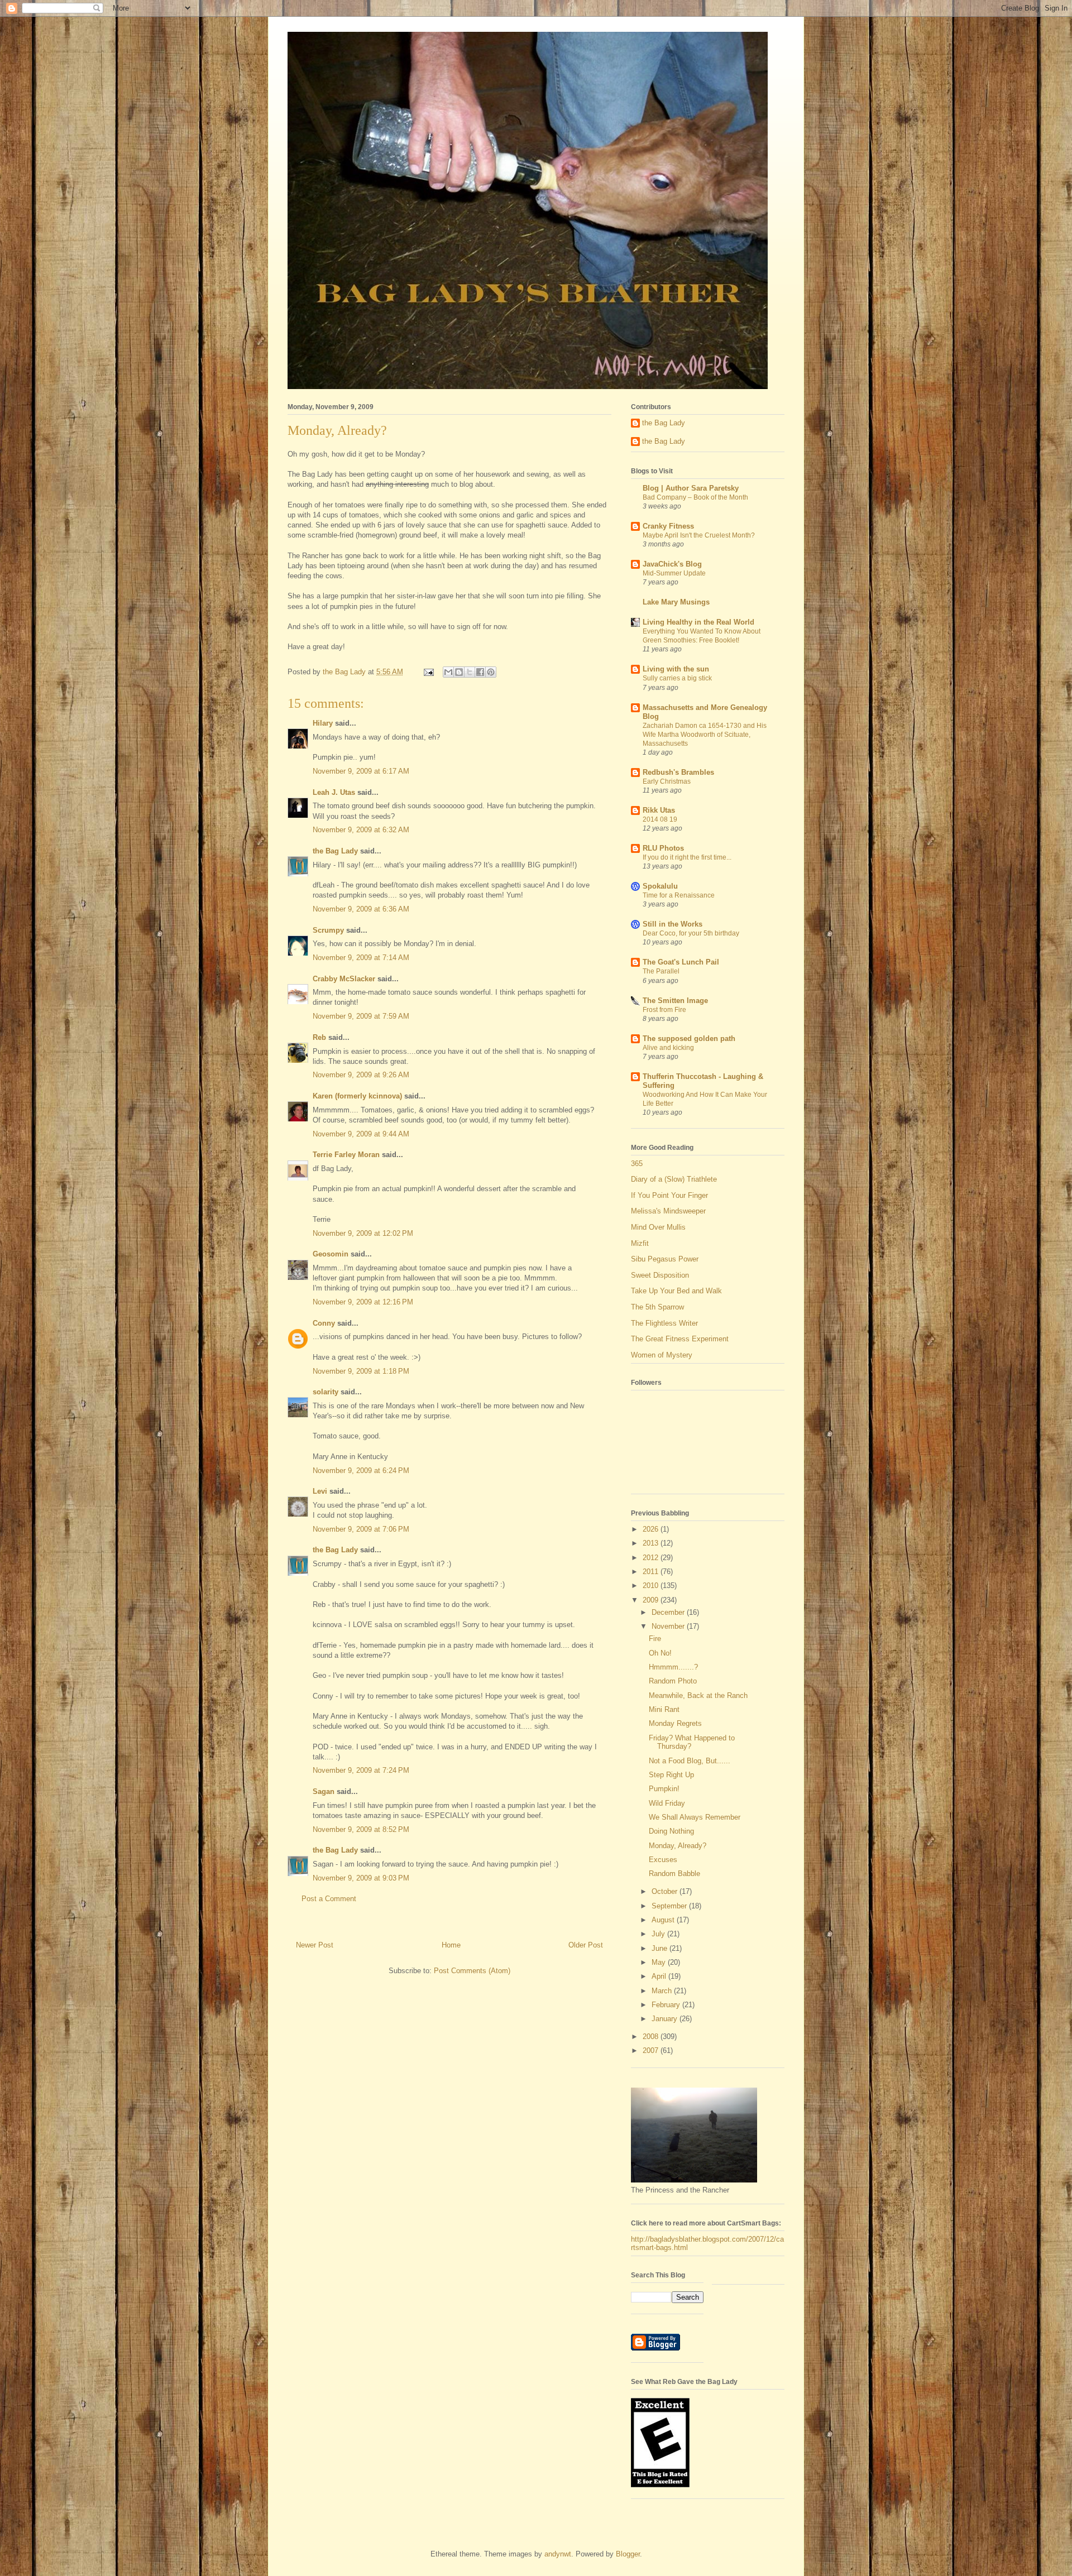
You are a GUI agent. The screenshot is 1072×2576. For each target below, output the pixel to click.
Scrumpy (328, 930)
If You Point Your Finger (669, 1195)
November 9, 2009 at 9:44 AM (361, 1134)
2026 (652, 1529)
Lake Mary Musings (676, 602)
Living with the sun (676, 669)
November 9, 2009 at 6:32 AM (361, 830)
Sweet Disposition (660, 1275)
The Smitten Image (675, 1001)
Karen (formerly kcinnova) (357, 1096)
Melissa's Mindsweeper (668, 1211)
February (667, 2005)
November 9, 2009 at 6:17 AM (361, 771)
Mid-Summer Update (674, 573)
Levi (320, 1491)
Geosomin (331, 1254)
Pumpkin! (664, 1789)
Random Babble (674, 1874)
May (660, 1962)
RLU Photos (663, 848)
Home (451, 1945)
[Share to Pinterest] (491, 672)
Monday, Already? (678, 1846)
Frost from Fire (664, 1010)
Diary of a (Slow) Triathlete (674, 1179)
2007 (652, 2050)
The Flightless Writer (664, 1323)
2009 (652, 1600)
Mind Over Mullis (658, 1227)
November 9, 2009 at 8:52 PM (361, 1829)
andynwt (558, 2554)
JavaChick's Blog (672, 564)
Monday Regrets (675, 1723)
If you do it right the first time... (687, 857)
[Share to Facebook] (480, 672)
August (664, 1920)
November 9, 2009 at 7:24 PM (361, 1770)
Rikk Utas (659, 810)
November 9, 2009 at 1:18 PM (361, 1371)
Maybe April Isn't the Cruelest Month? (699, 535)
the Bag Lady (335, 851)
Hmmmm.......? (673, 1667)
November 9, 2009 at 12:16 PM (363, 1302)
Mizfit (640, 1243)
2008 (652, 2037)
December (669, 1612)
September (670, 1906)
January (666, 2019)
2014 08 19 (660, 819)
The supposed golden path (689, 1038)
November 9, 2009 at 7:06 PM (361, 1529)
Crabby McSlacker (344, 979)
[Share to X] (470, 672)
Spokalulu (660, 886)
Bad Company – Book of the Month (695, 497)
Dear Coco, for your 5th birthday (691, 933)
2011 (652, 1572)
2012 (652, 1558)
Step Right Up (671, 1775)
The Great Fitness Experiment (680, 1339)
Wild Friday (667, 1803)
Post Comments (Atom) (472, 1971)
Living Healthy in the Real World (698, 622)
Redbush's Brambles (678, 772)
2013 (652, 1543)
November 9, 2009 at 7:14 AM (361, 958)
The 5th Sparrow (657, 1307)
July (659, 1934)
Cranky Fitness (668, 526)
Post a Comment (329, 1899)
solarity (326, 1392)
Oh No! (660, 1653)
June (661, 1948)
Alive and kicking (668, 1048)
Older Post (586, 1945)
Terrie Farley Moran (346, 1155)
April (660, 1976)
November (669, 1626)
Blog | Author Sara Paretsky (691, 488)
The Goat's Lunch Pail (681, 962)
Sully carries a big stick (677, 678)
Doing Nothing (671, 1831)
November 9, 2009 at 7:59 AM (361, 1016)
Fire (655, 1639)
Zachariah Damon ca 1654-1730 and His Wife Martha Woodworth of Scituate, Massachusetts (705, 735)
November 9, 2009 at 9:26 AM (361, 1075)
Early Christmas (667, 781)
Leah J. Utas (334, 792)
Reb (319, 1037)
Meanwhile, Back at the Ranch (698, 1695)
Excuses (663, 1860)
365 (637, 1164)
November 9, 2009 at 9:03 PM (361, 1878)
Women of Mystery (662, 1355)
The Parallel (661, 971)
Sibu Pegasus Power (665, 1259)
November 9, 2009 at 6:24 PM (361, 1471)
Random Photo (673, 1681)
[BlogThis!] (459, 672)
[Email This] (448, 672)
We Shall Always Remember (695, 1817)
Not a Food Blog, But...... (690, 1761)
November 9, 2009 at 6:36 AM (361, 909)
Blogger (628, 2554)
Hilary (323, 723)
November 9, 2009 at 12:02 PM (363, 1233)
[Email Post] (428, 672)
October (666, 1891)
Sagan (324, 1791)
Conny (324, 1323)
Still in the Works (673, 924)
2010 (652, 1586)
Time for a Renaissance (679, 895)
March (663, 1991)
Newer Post (315, 1945)
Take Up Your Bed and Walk (676, 1291)
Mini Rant (664, 1709)
